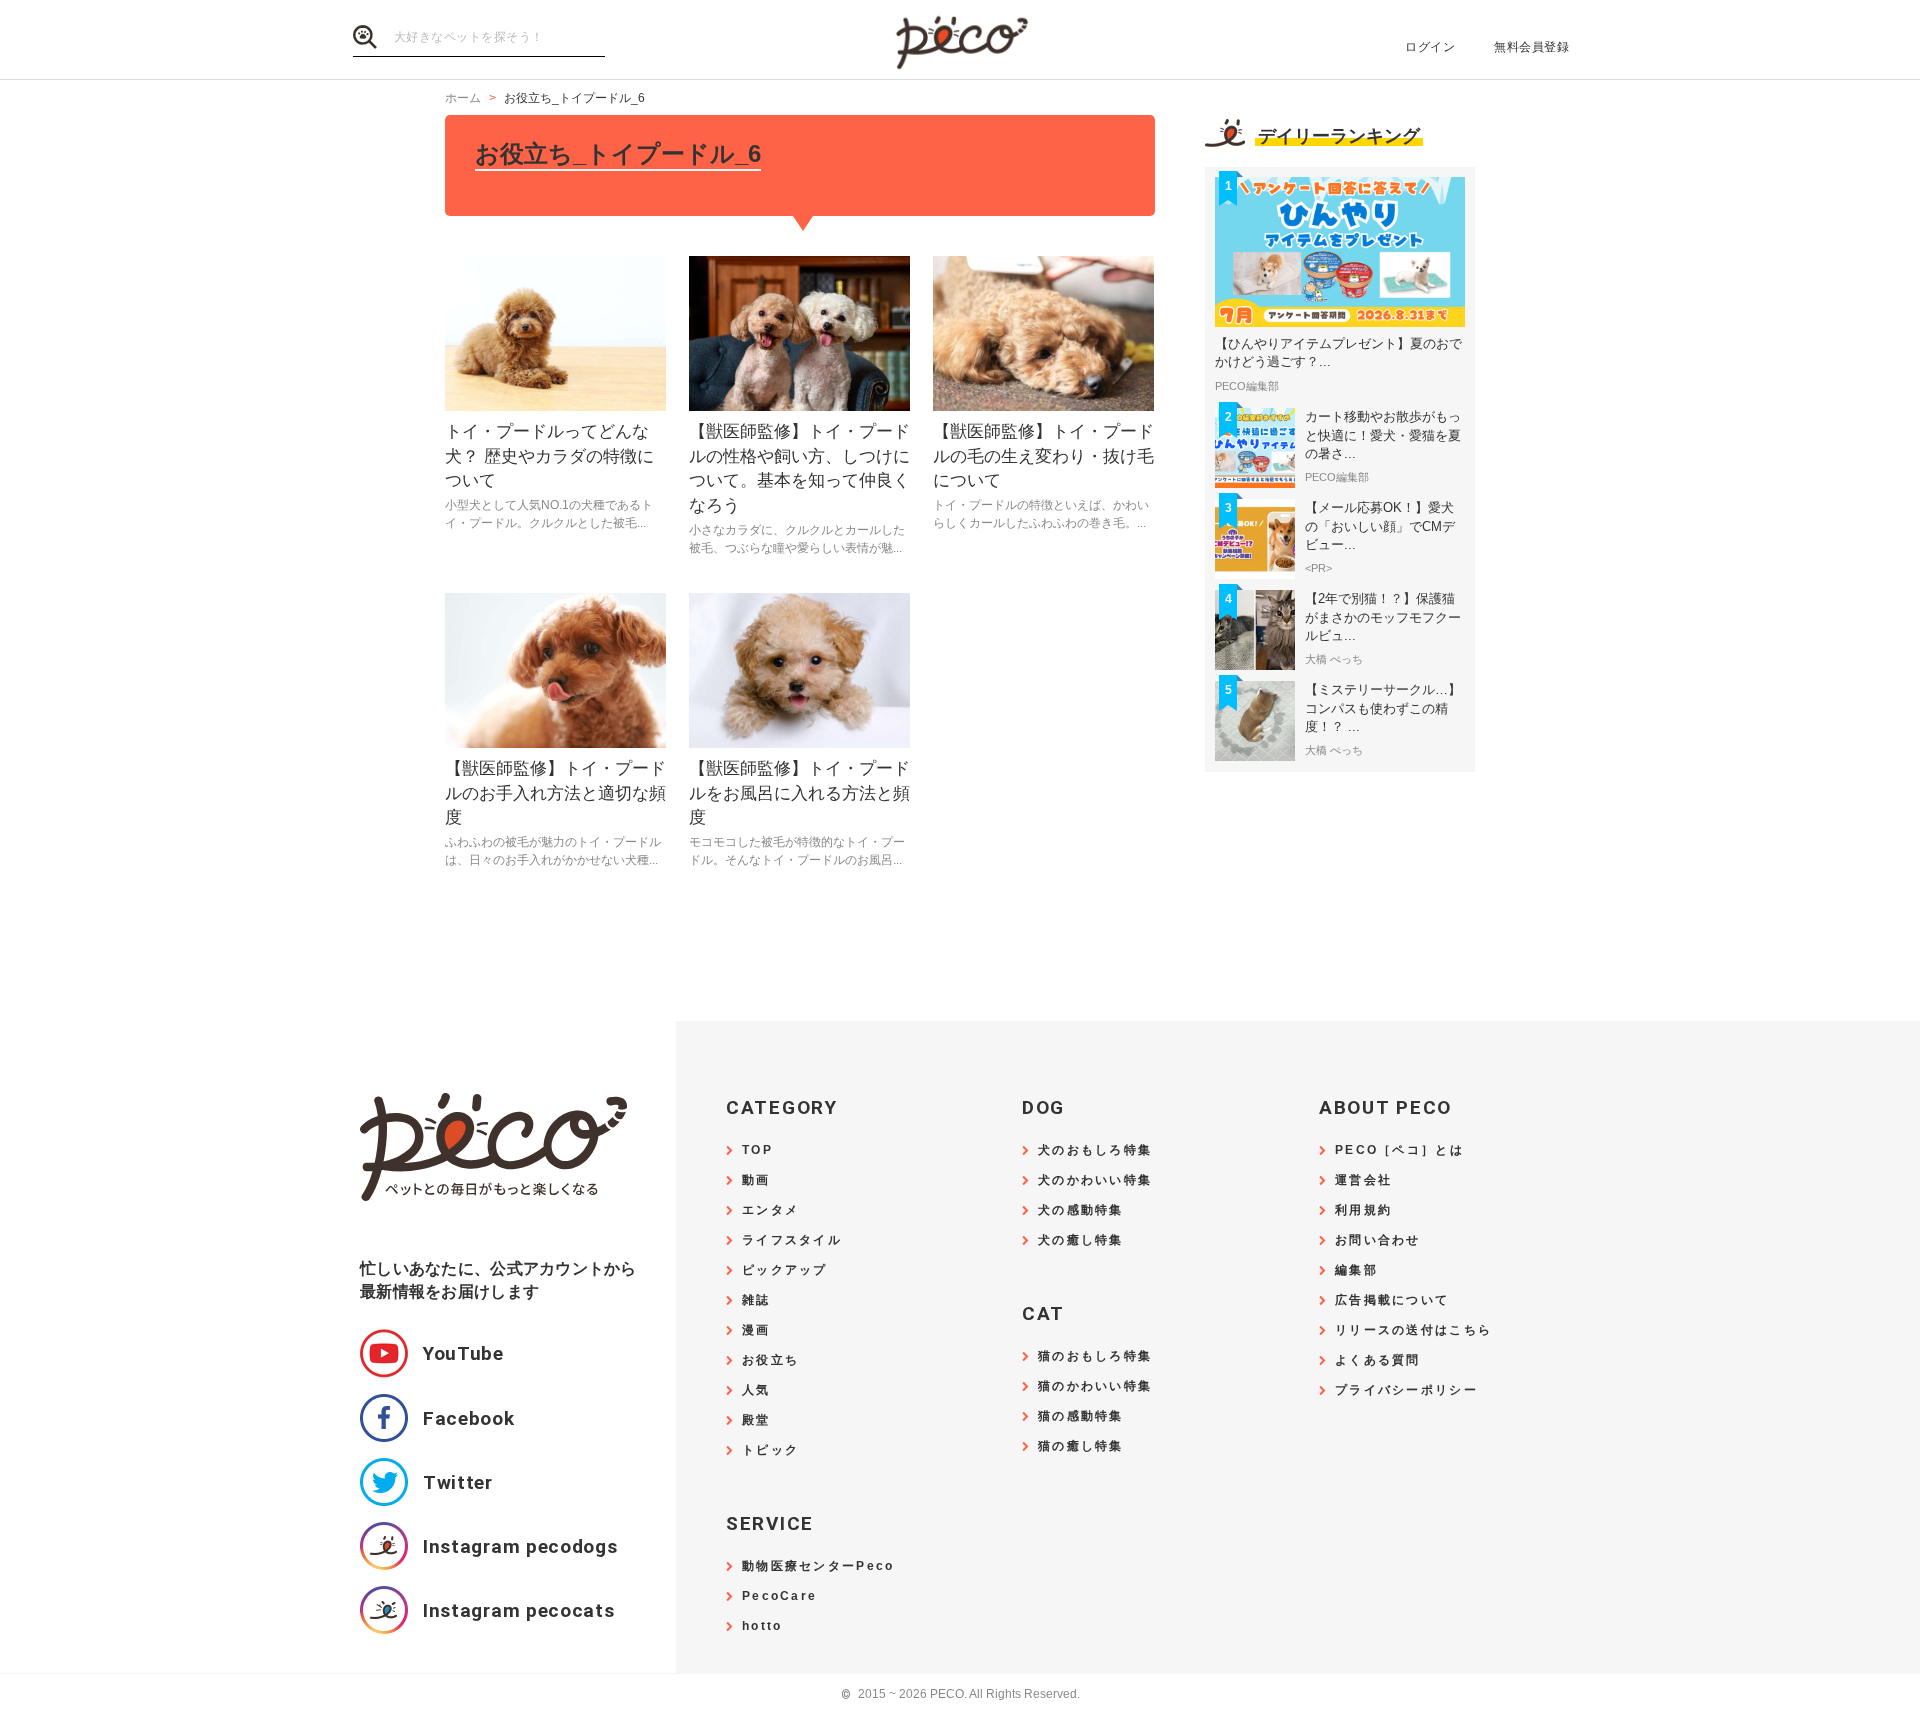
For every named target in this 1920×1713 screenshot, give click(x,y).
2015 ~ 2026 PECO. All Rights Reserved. (960, 1694)
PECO (960, 40)
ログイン (1430, 47)
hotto (762, 1626)
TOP (757, 1150)
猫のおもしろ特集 (1095, 1356)
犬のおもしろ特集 (1095, 1150)
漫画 (756, 1330)
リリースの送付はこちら (1413, 1330)
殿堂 (756, 1420)
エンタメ (770, 1210)
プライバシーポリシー (1406, 1390)
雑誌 (756, 1300)
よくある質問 (1378, 1360)
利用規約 (1363, 1210)
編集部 (1356, 1270)
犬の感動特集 (1081, 1210)
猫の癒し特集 (1081, 1446)
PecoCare (779, 1596)
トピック (770, 1450)
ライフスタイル (792, 1240)
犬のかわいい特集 (1095, 1180)
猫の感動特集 (1081, 1416)
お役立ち (770, 1360)
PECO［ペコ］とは (1399, 1150)
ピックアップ (785, 1270)
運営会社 (1363, 1180)
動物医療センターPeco (818, 1566)
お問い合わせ (1378, 1240)
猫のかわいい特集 (1095, 1386)
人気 (756, 1390)
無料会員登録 (1531, 47)
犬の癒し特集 (1081, 1240)
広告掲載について (1392, 1300)
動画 (756, 1180)
